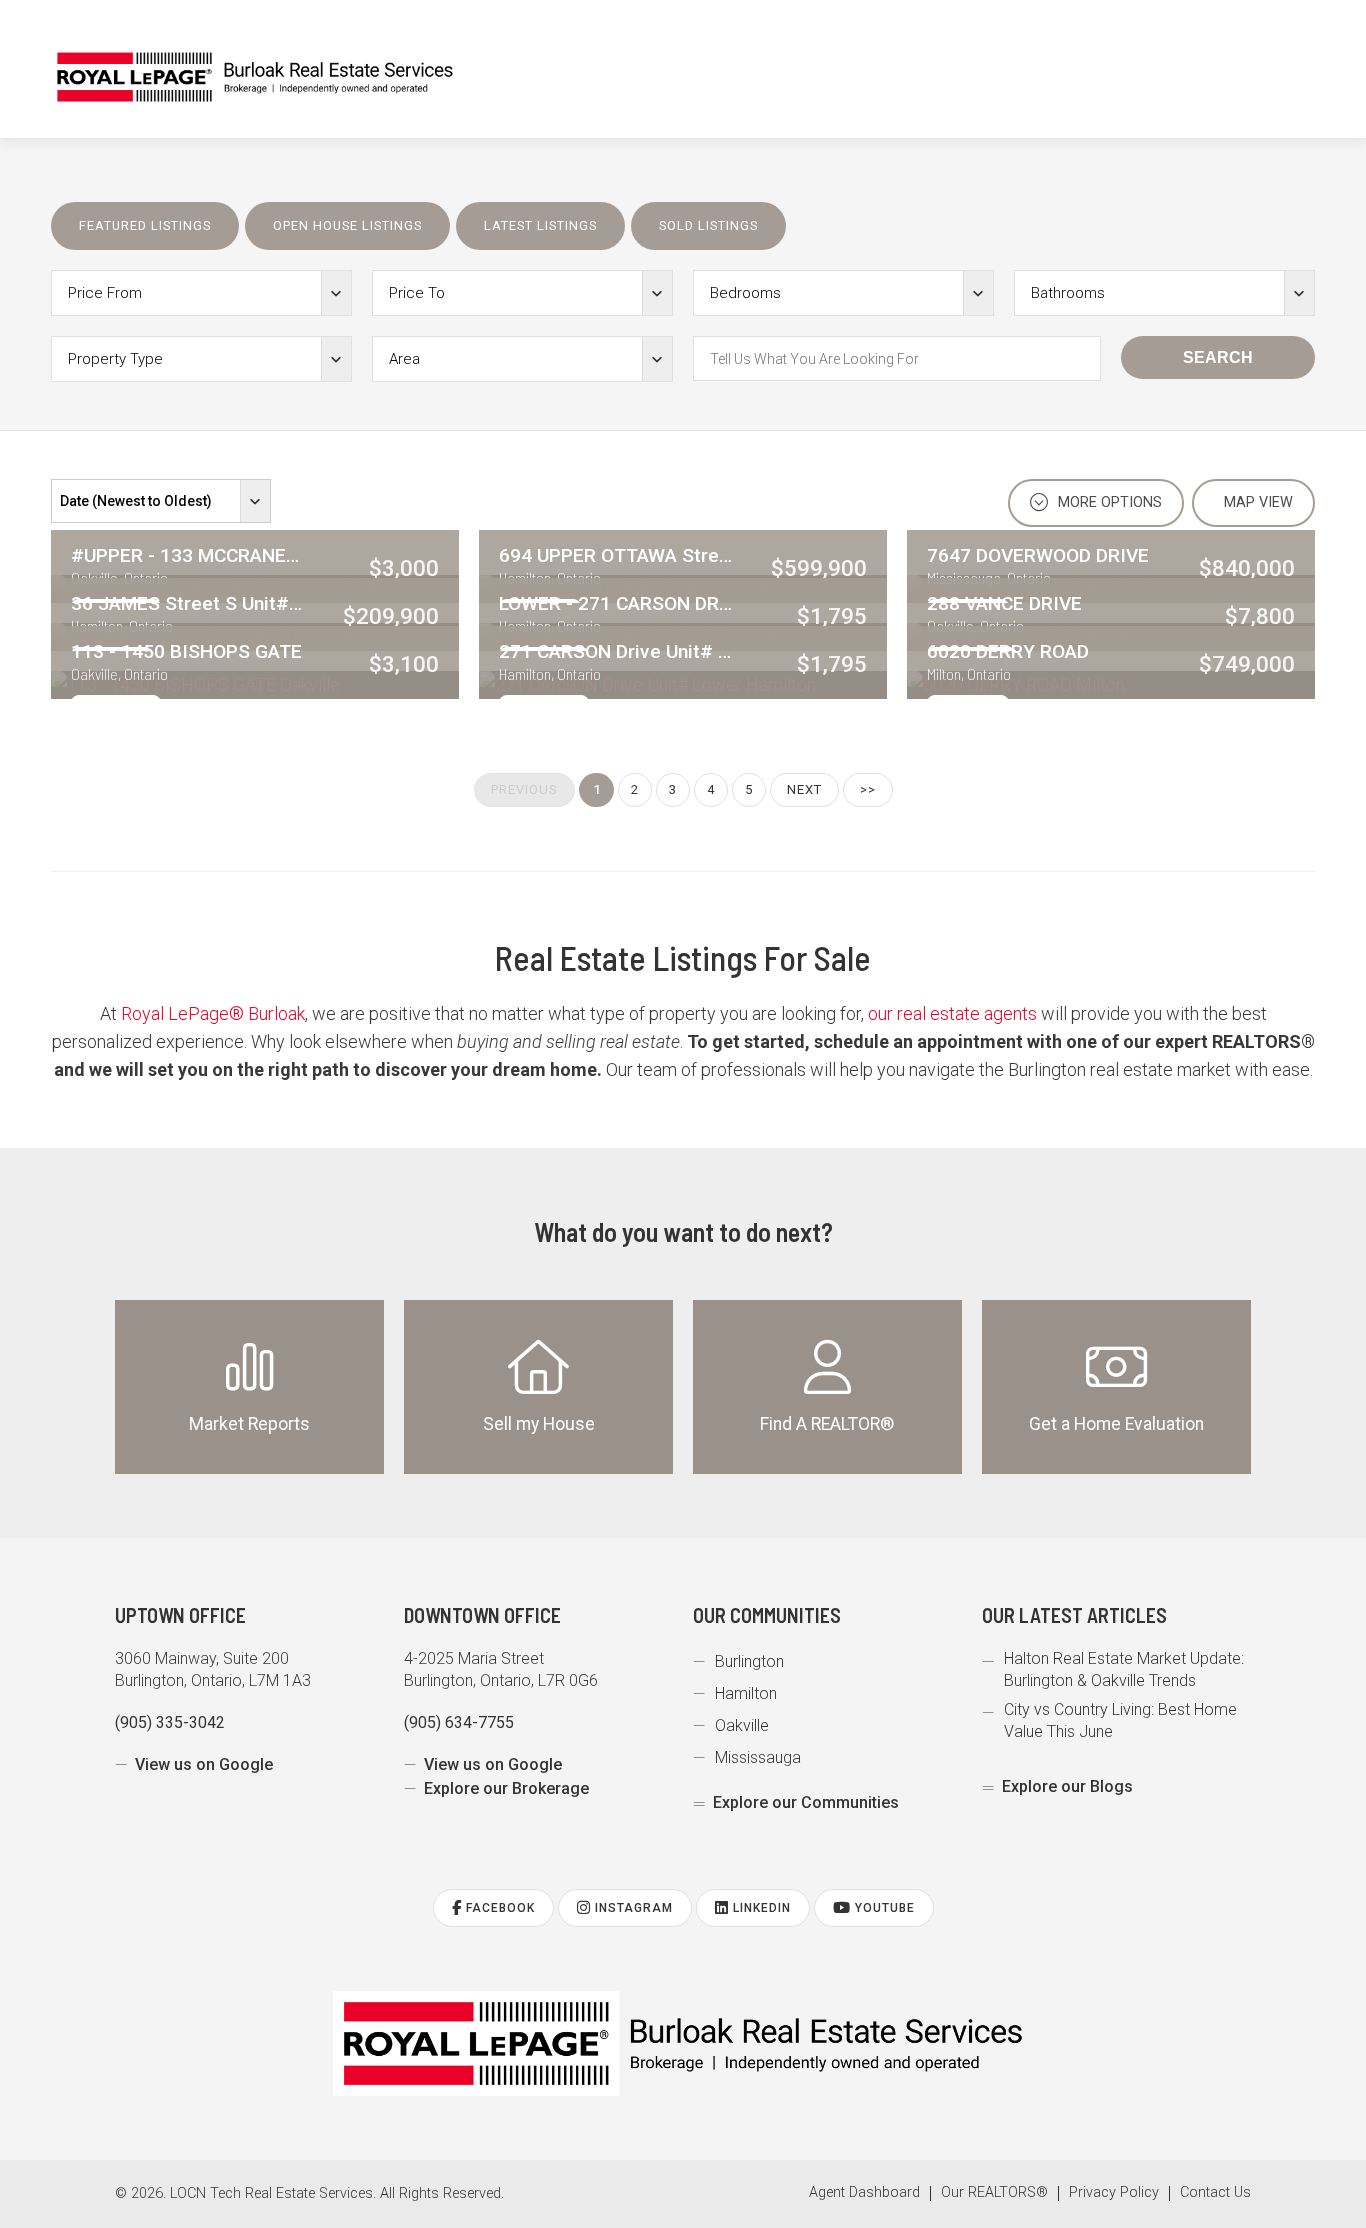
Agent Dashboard (864, 2193)
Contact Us (1215, 2193)
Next (804, 789)
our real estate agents (952, 1013)
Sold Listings (708, 225)
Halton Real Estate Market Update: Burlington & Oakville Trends (1124, 1669)
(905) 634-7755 (459, 1722)
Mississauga (758, 1757)
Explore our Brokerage (506, 1788)
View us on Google (204, 1764)
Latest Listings (540, 225)
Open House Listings (347, 225)
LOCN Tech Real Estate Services (271, 2193)
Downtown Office (482, 1615)
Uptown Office (180, 1615)
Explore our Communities (806, 1802)
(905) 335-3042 (170, 1722)
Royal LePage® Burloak (213, 1013)
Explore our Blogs (1067, 1786)
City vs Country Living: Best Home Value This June (1120, 1720)
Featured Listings (145, 225)
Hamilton (746, 1693)
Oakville (742, 1725)
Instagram (632, 1908)
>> (868, 789)
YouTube (883, 1908)
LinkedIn (760, 1908)
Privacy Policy (1114, 2193)
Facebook (498, 1908)
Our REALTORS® (994, 2193)
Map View (1256, 502)
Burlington (749, 1661)
